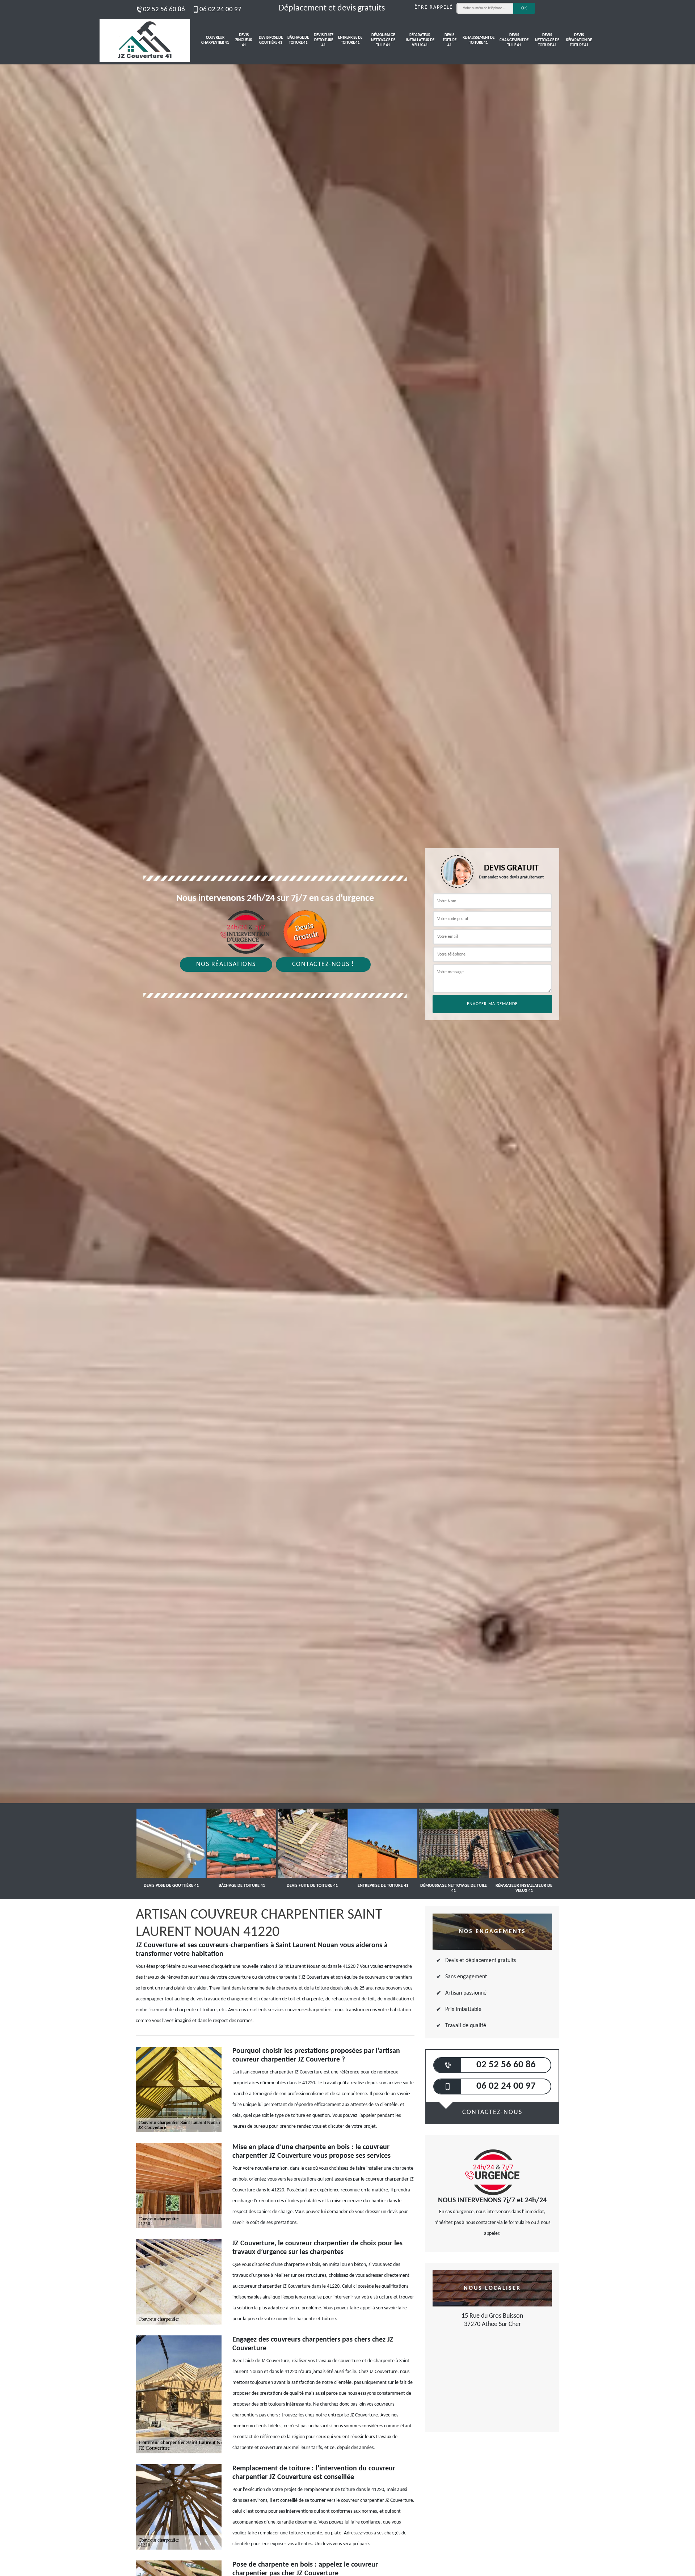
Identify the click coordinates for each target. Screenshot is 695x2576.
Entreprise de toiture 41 (350, 40)
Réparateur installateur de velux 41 (420, 41)
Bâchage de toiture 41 (298, 40)
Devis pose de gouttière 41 (271, 40)
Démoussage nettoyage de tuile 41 (383, 41)
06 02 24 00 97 (220, 10)
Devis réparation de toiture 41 (579, 41)
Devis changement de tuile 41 (514, 41)
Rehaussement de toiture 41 (479, 40)
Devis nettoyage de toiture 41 (547, 41)
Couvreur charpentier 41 (215, 40)
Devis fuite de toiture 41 (324, 41)
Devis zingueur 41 (244, 41)
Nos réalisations (226, 964)
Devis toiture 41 (450, 41)
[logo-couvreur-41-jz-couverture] (145, 41)
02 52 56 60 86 (164, 10)
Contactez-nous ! (323, 964)
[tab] (347, 1030)
